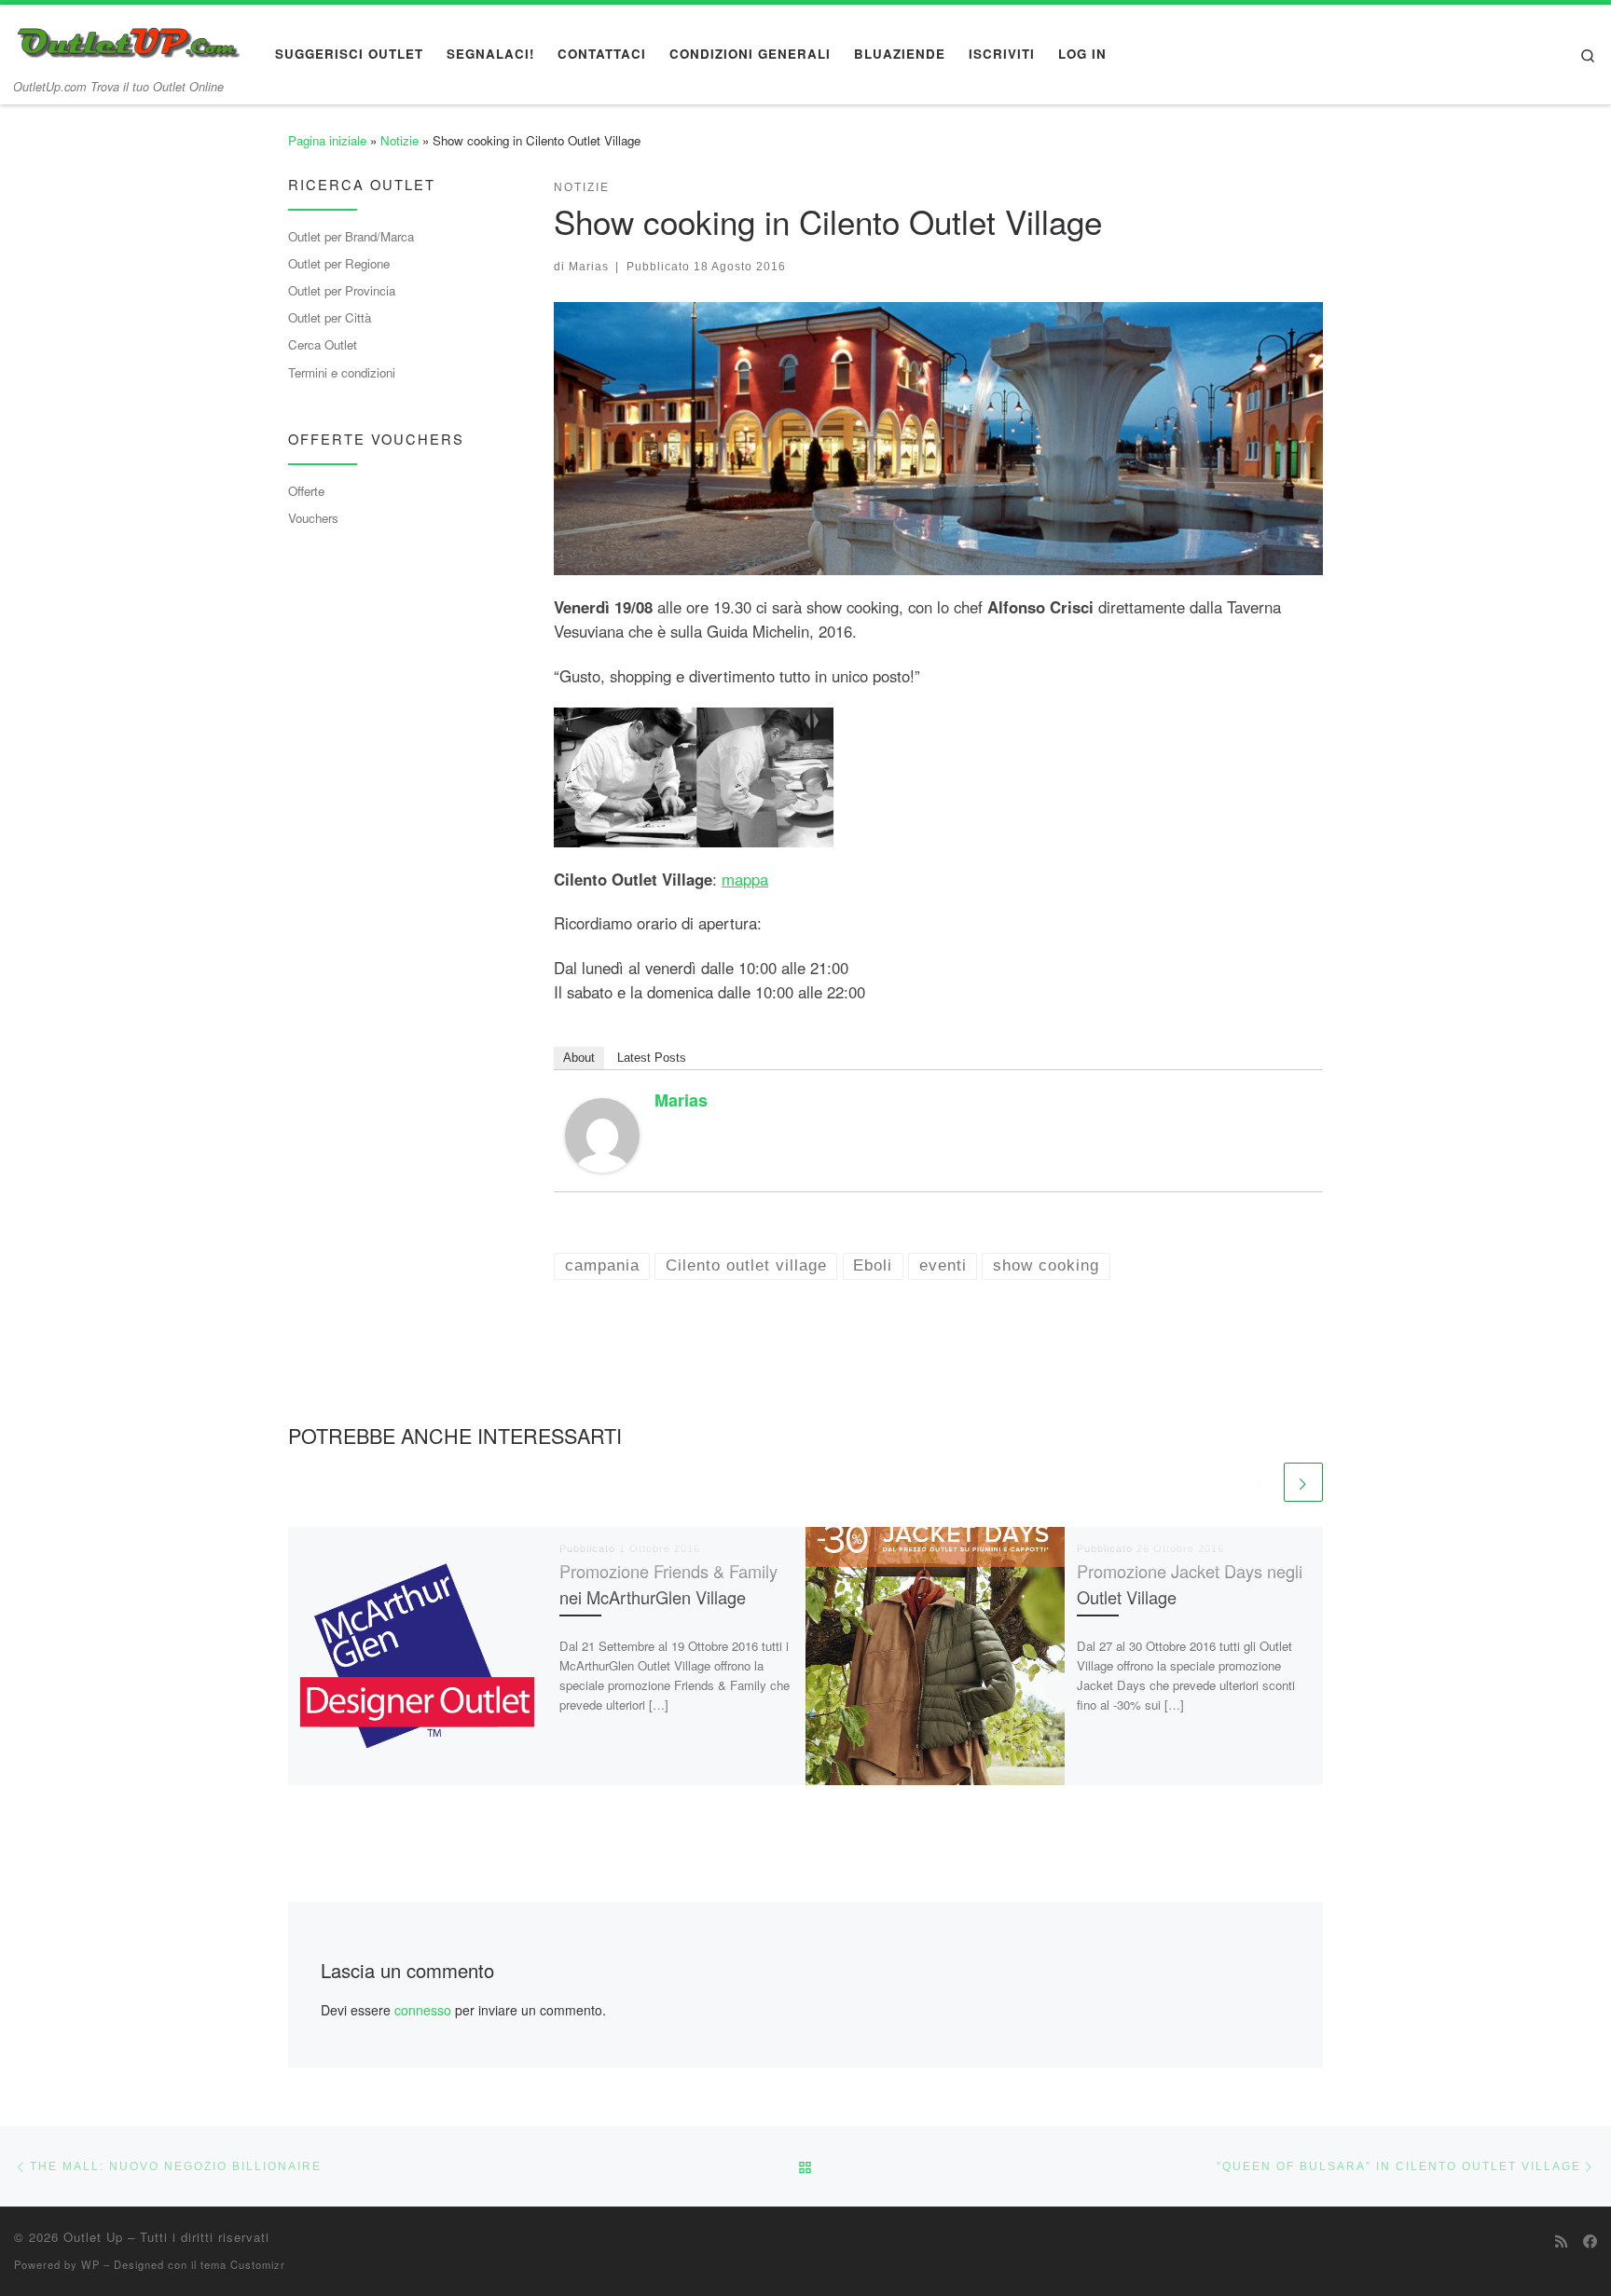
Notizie (399, 140)
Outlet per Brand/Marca (351, 236)
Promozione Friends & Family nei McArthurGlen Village (668, 1583)
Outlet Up (93, 2237)
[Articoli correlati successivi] (1303, 1482)
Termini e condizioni (342, 372)
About (579, 1058)
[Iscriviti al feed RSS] (1561, 2241)
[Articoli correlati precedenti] (1260, 1482)
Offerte (306, 491)
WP (90, 2264)
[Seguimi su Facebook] (1590, 2241)
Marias (589, 266)
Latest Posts (652, 1058)
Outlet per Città (330, 317)
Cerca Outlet (323, 344)
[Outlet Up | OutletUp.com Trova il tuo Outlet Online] (131, 38)
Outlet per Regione (339, 263)
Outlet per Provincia (342, 290)
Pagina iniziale (327, 140)
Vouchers (313, 518)
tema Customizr (243, 2264)
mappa (745, 879)
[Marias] (602, 1133)
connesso (423, 2010)
